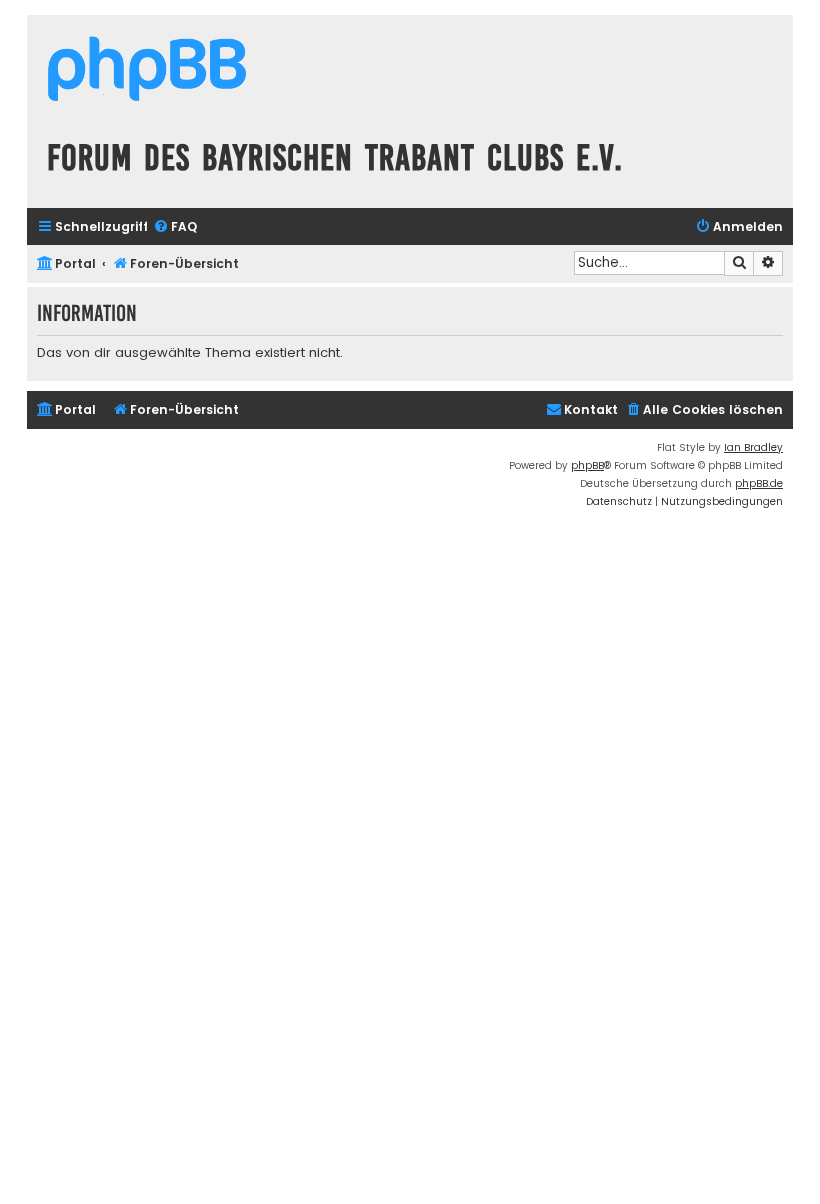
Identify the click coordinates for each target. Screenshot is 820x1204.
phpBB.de (759, 483)
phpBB (587, 465)
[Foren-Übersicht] (147, 71)
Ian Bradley (753, 447)
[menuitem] (175, 227)
